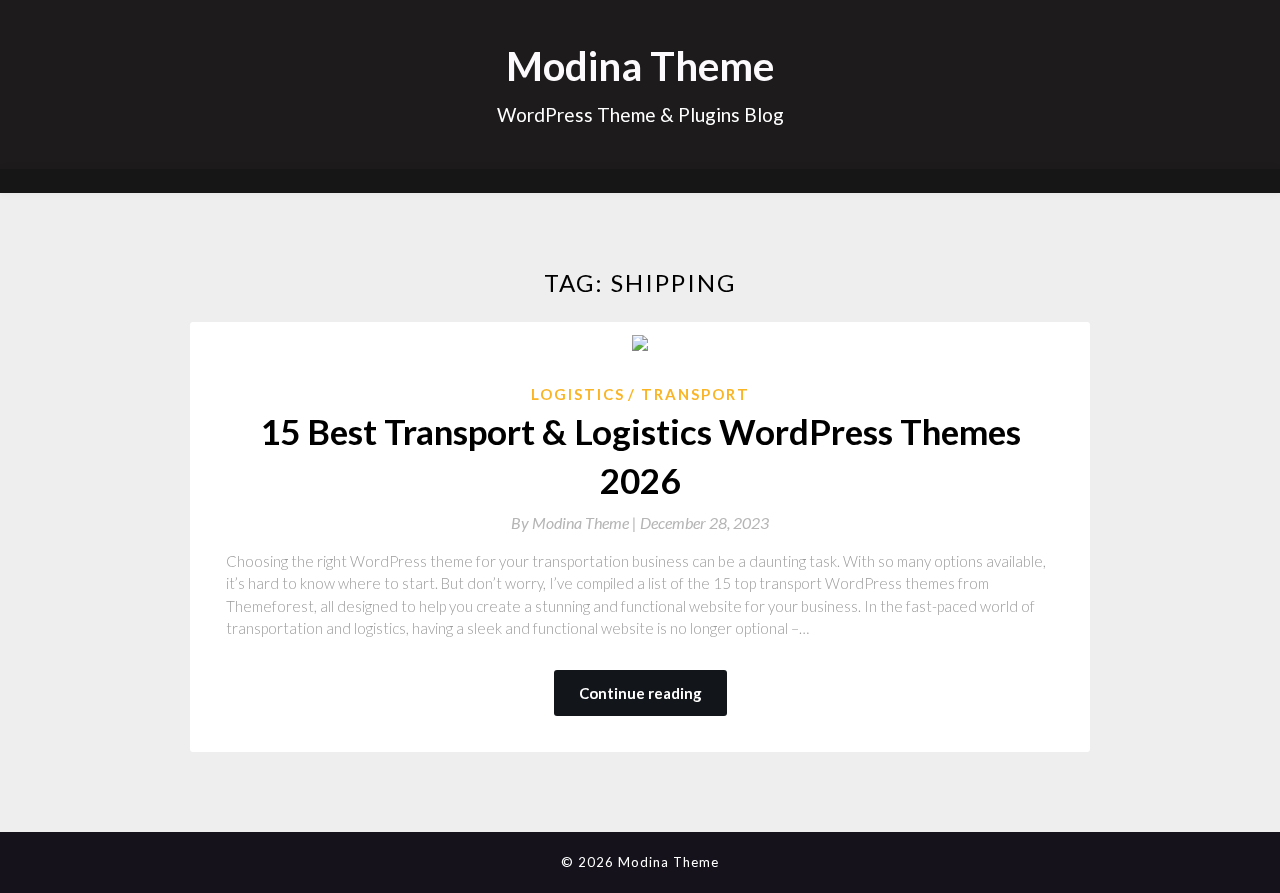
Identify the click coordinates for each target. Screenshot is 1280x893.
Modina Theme (640, 66)
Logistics (578, 394)
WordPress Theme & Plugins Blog (640, 114)
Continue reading (640, 693)
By (575, 522)
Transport (695, 394)
